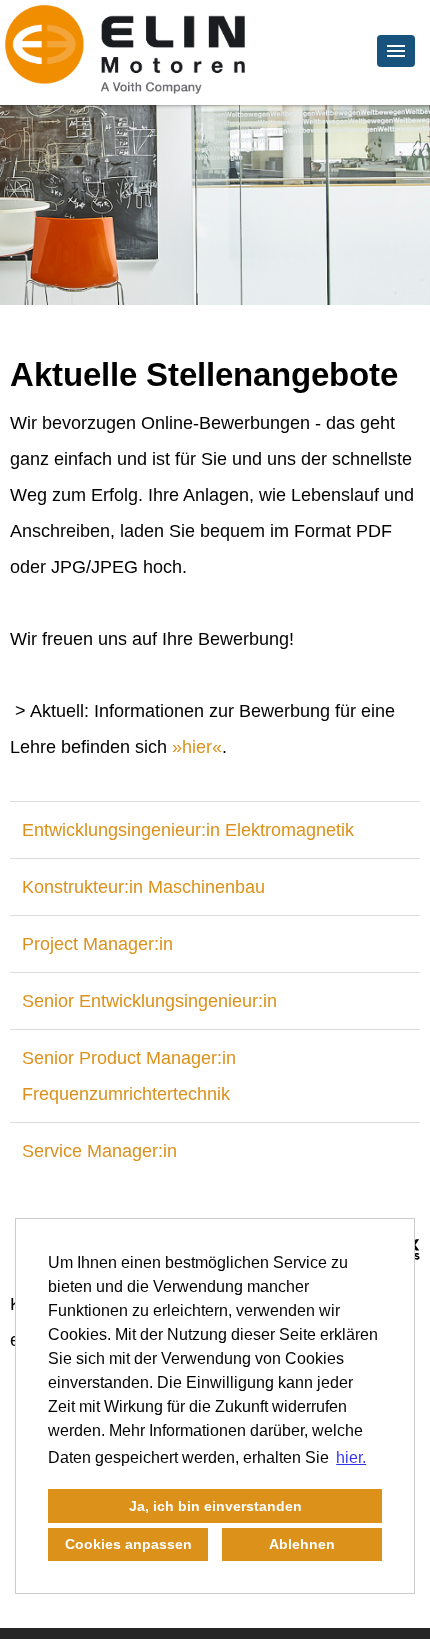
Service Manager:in (99, 1151)
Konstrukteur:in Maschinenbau (143, 887)
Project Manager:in (97, 944)
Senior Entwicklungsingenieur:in (149, 1001)
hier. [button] (351, 1457)
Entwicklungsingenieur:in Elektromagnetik (188, 830)
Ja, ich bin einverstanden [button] (215, 1506)
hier (197, 747)
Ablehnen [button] (302, 1544)
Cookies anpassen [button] (128, 1544)
